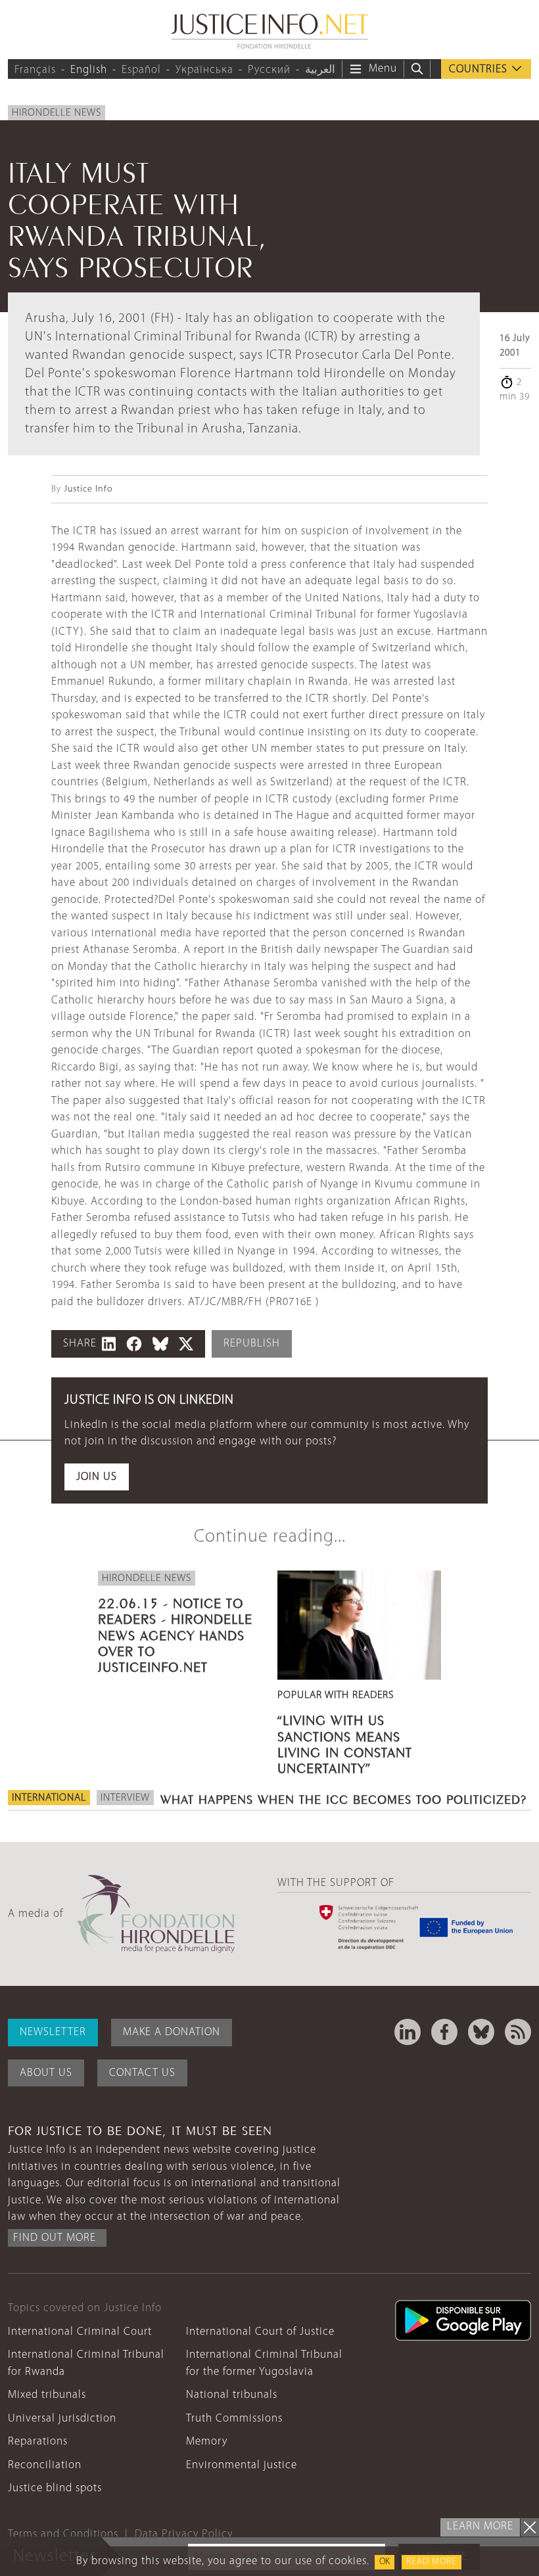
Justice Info (88, 489)
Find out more (55, 2238)
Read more (432, 2562)
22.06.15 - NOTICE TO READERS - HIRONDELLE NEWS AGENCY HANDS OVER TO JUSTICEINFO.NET (175, 1633)
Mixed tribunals (47, 2395)
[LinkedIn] (408, 2032)
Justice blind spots (55, 2488)
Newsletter (53, 2032)
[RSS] (518, 2032)
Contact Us (142, 2073)
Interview (125, 1798)
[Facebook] (444, 2032)
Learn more (480, 2526)
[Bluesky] (481, 2032)
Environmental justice (242, 2465)
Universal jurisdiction (62, 2419)
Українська (204, 70)
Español (141, 70)
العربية (320, 70)
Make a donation (172, 2032)
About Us (46, 2073)
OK (385, 2562)
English (89, 70)
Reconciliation (45, 2465)
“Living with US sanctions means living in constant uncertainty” (345, 1742)
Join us (97, 1477)
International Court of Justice (260, 2332)
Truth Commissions (234, 2419)
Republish (252, 1344)
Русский (269, 70)
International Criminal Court (80, 2332)
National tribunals (232, 2395)
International (49, 1798)
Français (35, 70)
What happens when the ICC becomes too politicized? (343, 1798)
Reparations (38, 2442)
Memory (207, 2442)
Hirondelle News (57, 113)
